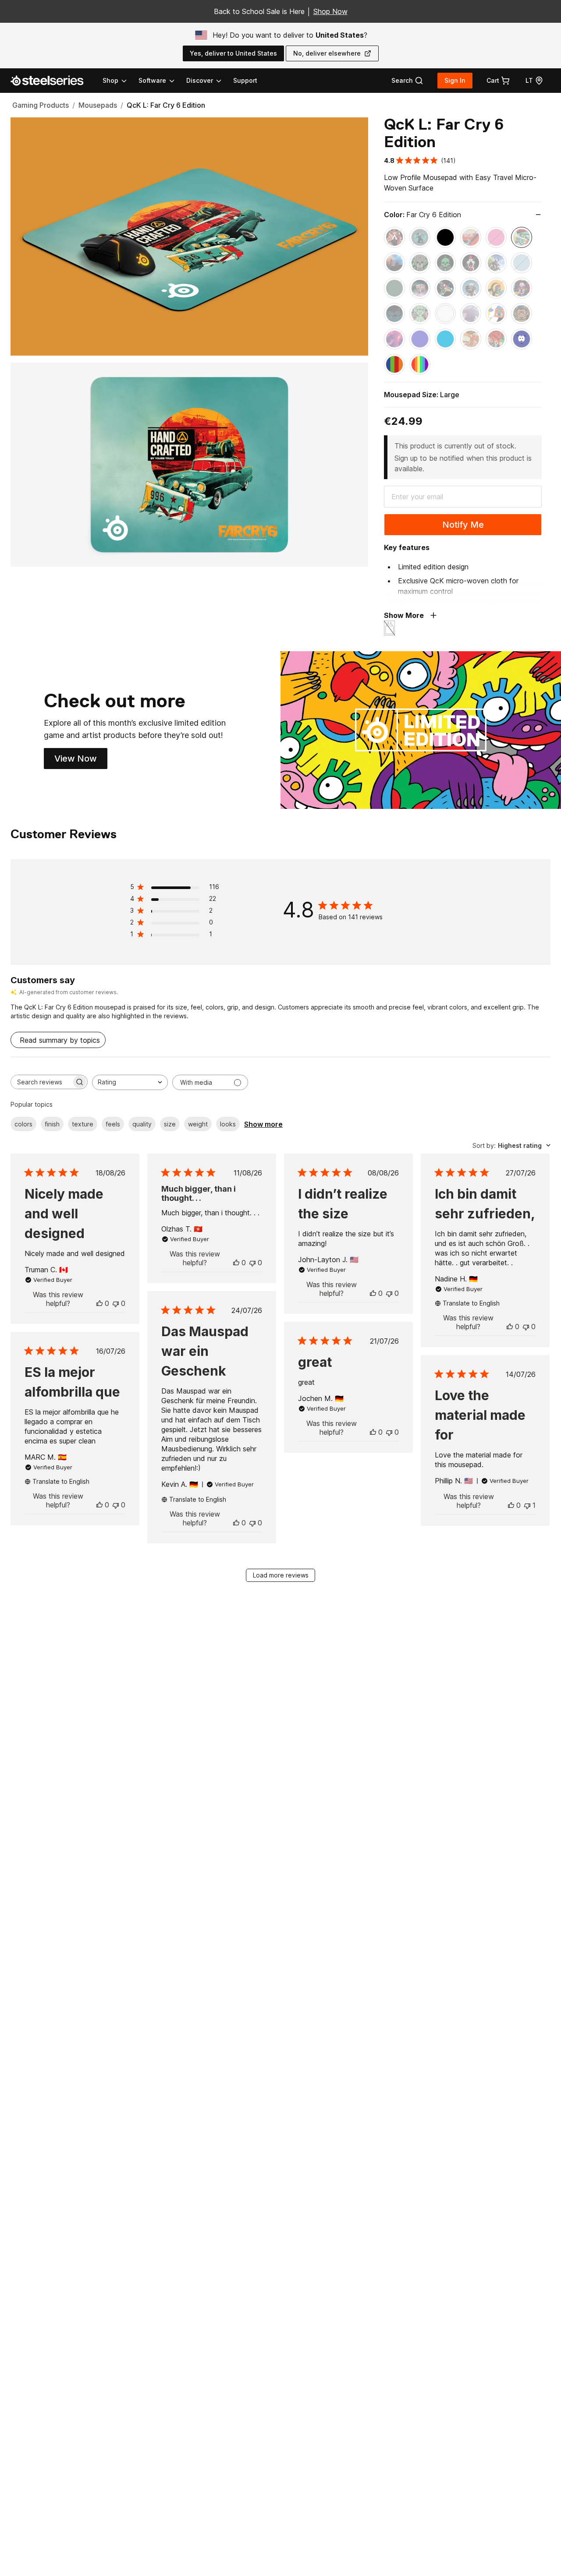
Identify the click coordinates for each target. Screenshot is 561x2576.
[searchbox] (41, 1082)
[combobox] (130, 1082)
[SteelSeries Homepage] (52, 81)
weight (198, 1124)
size (170, 1124)
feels (113, 1124)
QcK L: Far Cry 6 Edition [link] (166, 105)
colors (23, 1124)
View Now (81, 761)
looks (228, 1124)
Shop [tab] (110, 80)
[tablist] (163, 81)
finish (52, 1124)
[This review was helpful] (99, 1303)
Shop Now (330, 11)
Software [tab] (152, 80)
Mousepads (98, 105)
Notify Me (463, 525)
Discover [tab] (200, 80)
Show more (263, 1124)
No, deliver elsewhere (327, 53)
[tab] (407, 81)
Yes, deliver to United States (233, 53)
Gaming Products (41, 105)
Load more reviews (281, 1575)
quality (142, 1124)
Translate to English (471, 1303)
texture (83, 1124)
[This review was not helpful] (116, 1303)
